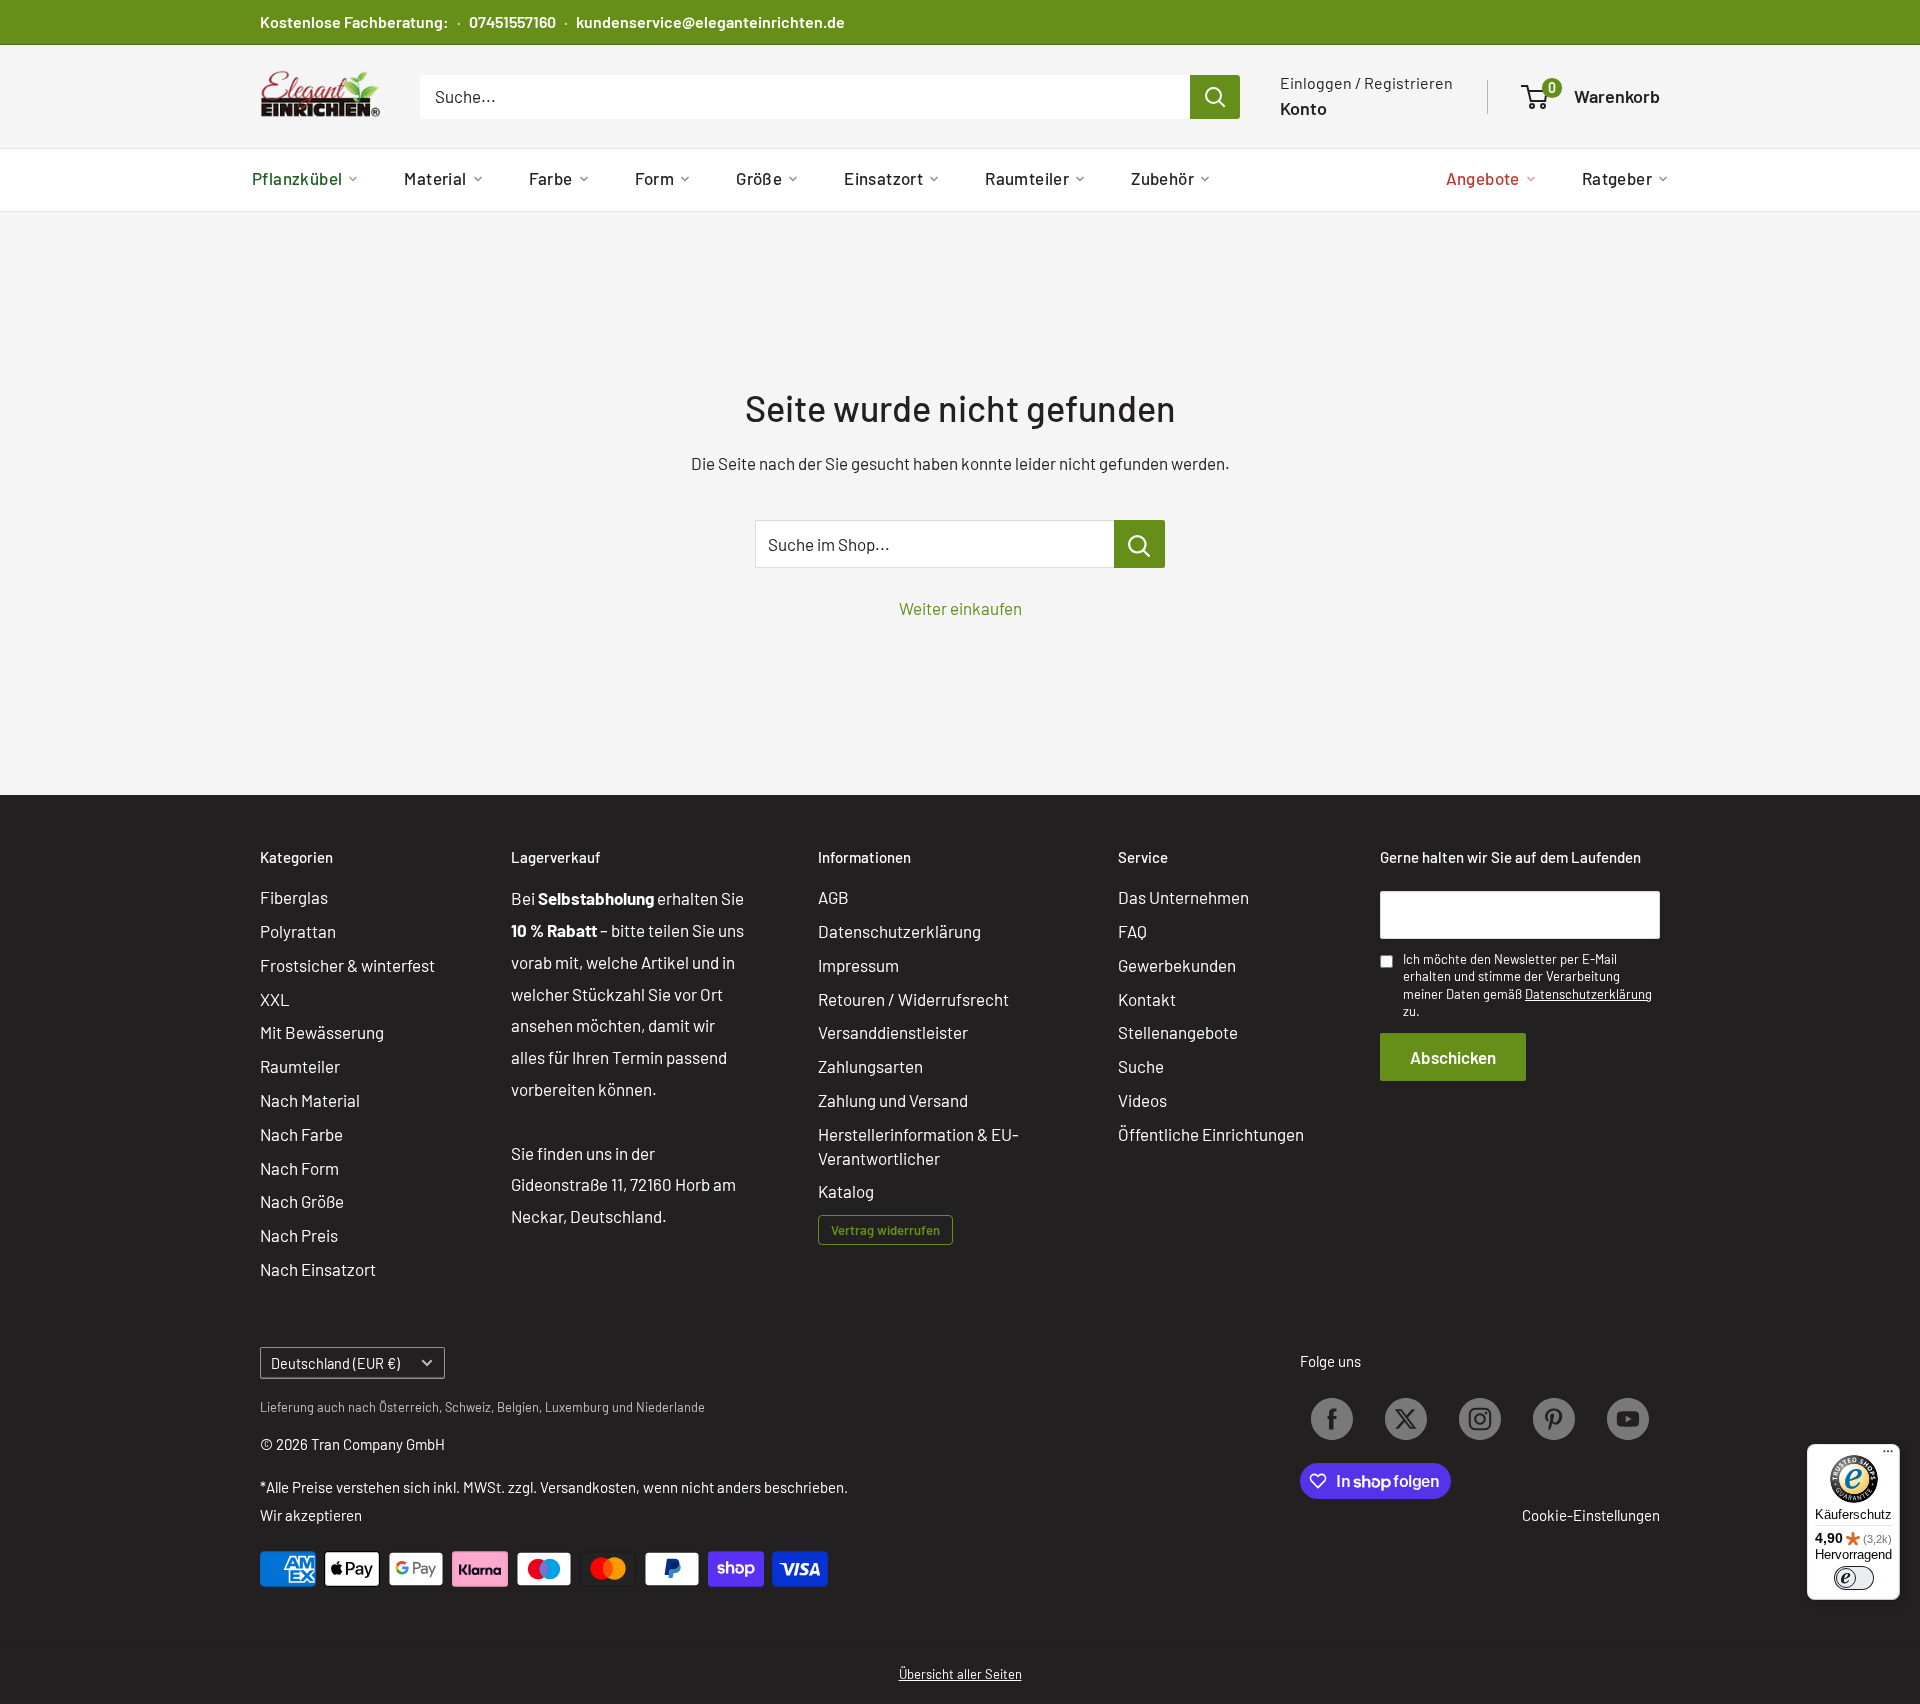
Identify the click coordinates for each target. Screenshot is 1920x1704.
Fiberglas (294, 897)
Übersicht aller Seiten (960, 1674)
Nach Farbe (301, 1134)
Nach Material (310, 1100)
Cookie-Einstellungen (1591, 1515)
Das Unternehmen (1183, 897)
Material (435, 178)
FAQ (1132, 931)
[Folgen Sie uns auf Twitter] (1406, 1419)
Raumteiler (1027, 178)
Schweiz (468, 1407)
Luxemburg (577, 1407)
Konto (1303, 108)
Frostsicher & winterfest (347, 965)
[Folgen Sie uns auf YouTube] (1628, 1419)
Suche (1141, 1066)
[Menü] (1888, 1456)
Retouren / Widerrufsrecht (913, 999)
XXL (275, 999)
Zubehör (1162, 178)
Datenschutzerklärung (899, 931)
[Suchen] (1215, 97)
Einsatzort (883, 178)
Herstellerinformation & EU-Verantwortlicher (918, 1146)
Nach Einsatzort (318, 1269)
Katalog (846, 1191)
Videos (1142, 1100)
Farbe (551, 178)
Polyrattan (298, 931)
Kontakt (1147, 999)
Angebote (1483, 178)
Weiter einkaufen (960, 608)
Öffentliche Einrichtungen (1211, 1134)
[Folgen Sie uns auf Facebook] (1332, 1419)
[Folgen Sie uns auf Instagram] (1480, 1419)
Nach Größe (302, 1201)
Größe (759, 178)
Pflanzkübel (297, 178)
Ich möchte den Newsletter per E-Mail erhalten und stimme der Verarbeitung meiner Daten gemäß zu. (1527, 985)
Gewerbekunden (1177, 965)
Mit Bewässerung (322, 1032)
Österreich (409, 1407)
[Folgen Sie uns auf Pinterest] (1554, 1419)
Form (655, 178)
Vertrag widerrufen (885, 1230)
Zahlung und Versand (893, 1100)
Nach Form (299, 1168)
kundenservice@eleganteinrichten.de (710, 21)
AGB (833, 897)
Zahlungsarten (870, 1066)
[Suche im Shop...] (1139, 544)
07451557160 (512, 21)
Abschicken (1453, 1057)
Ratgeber (1617, 178)
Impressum (858, 965)
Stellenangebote (1178, 1032)
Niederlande (670, 1407)
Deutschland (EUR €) (335, 1363)
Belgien (518, 1407)
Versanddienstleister (893, 1032)
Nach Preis (299, 1235)
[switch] (1854, 1578)
